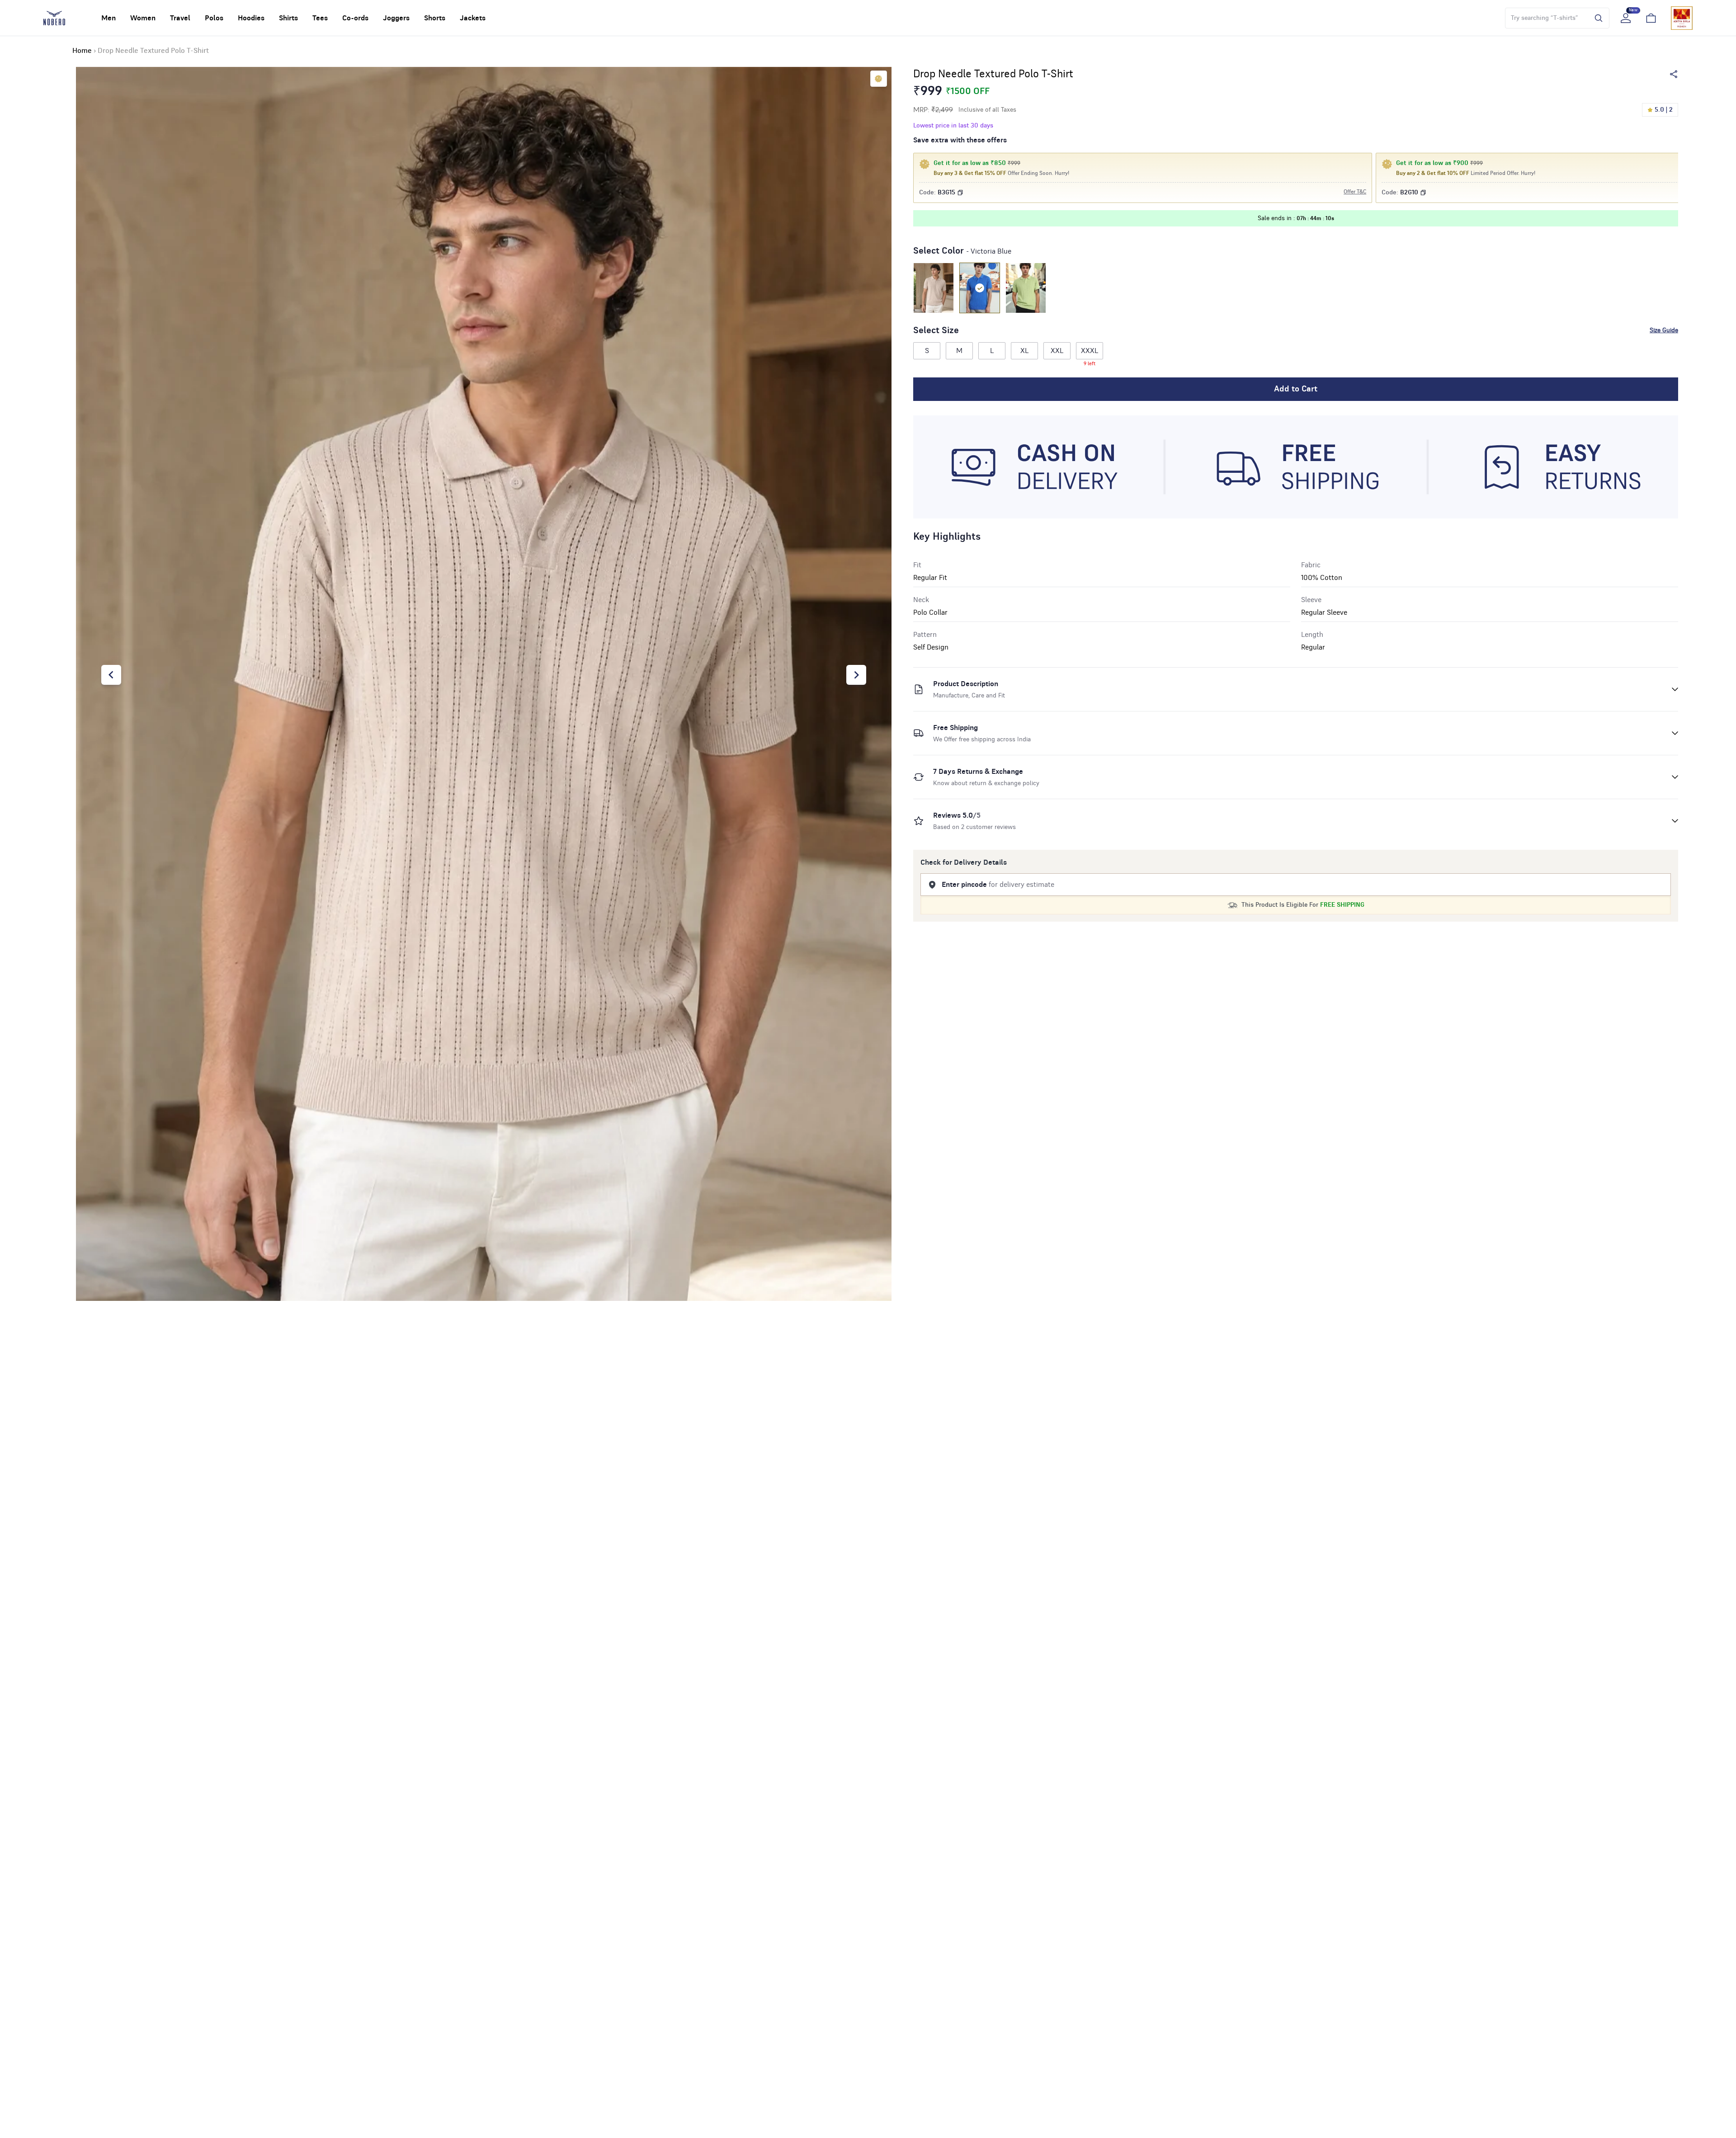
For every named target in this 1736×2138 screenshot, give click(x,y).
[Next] (856, 675)
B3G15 (946, 193)
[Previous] (111, 675)
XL (1024, 351)
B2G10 (1409, 193)
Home (82, 51)
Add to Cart (1296, 389)
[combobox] (1545, 18)
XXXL (1090, 353)
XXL (1057, 351)
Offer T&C (1355, 192)
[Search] (1596, 18)
